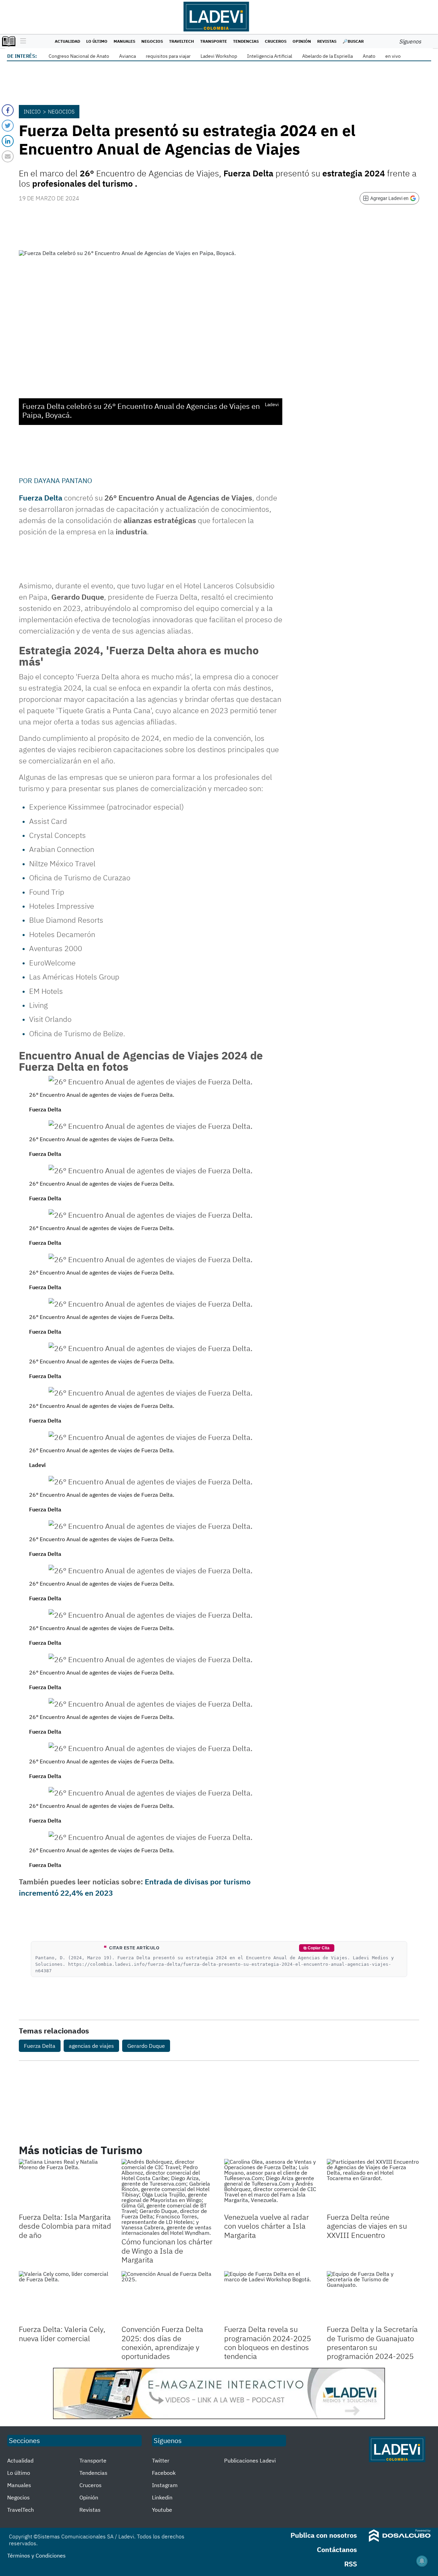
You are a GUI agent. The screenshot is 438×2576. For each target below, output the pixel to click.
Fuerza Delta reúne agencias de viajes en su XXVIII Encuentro (367, 2226)
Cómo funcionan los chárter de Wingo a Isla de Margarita (167, 2251)
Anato (369, 56)
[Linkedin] (8, 141)
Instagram (165, 2485)
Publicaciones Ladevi (250, 2460)
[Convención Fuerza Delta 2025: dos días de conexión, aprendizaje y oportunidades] (168, 2297)
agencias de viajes (91, 2046)
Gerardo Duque (146, 2046)
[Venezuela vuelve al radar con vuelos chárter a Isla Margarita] (270, 2185)
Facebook (164, 2473)
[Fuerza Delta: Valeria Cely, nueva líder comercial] (65, 2297)
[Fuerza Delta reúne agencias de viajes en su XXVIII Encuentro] (373, 2185)
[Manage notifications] (422, 2561)
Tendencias (246, 41)
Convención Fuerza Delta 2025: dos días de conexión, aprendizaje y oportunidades (162, 2343)
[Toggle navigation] (21, 41)
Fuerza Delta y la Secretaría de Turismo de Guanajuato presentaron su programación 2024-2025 (372, 2343)
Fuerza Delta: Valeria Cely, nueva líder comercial (62, 2333)
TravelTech (182, 41)
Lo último (97, 41)
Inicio (32, 111)
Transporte (214, 41)
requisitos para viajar (168, 56)
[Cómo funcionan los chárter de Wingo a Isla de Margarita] (168, 2197)
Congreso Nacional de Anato (79, 56)
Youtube (162, 2510)
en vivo (393, 56)
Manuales (124, 41)
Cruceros (276, 41)
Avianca (127, 56)
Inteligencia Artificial (270, 56)
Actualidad (67, 41)
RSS (351, 2564)
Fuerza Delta (40, 2046)
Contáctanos (337, 2550)
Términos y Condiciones (36, 2555)
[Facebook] (8, 110)
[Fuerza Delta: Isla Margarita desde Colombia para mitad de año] (65, 2185)
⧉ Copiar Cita (317, 1948)
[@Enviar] (8, 156)
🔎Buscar (353, 41)
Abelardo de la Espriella (327, 56)
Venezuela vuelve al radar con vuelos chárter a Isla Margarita (267, 2226)
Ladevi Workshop (219, 56)
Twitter (161, 2460)
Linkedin (162, 2497)
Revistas (327, 41)
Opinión (302, 41)
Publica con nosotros (324, 2535)
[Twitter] (8, 126)
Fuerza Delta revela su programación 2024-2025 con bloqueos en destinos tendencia (268, 2343)
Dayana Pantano (63, 481)
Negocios (152, 41)
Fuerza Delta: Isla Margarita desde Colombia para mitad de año (65, 2226)
